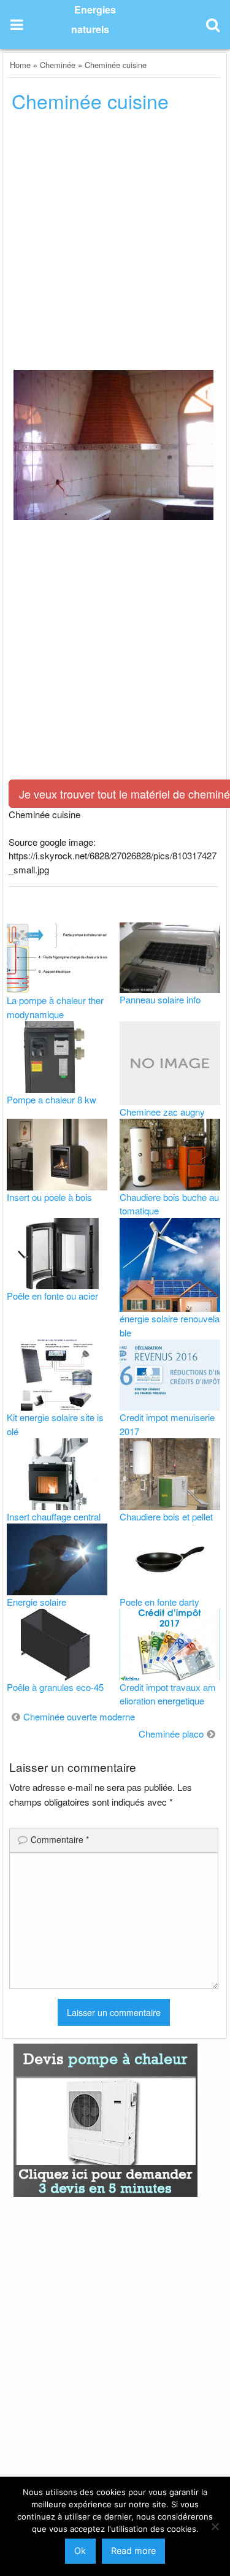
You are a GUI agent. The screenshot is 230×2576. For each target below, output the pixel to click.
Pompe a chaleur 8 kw (52, 1099)
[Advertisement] (115, 245)
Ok (80, 2551)
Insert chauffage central (54, 1516)
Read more (133, 2551)
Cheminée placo (171, 1734)
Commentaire (60, 1839)
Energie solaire (36, 1602)
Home (20, 65)
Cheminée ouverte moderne (79, 1716)
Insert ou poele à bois (49, 1197)
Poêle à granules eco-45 (55, 1687)
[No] (215, 2526)
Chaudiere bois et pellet (166, 1516)
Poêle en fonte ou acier (52, 1296)
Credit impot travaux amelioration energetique (168, 1694)
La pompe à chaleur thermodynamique (55, 1007)
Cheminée (58, 65)
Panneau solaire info (160, 999)
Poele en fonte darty (159, 1602)
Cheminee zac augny (162, 1112)
